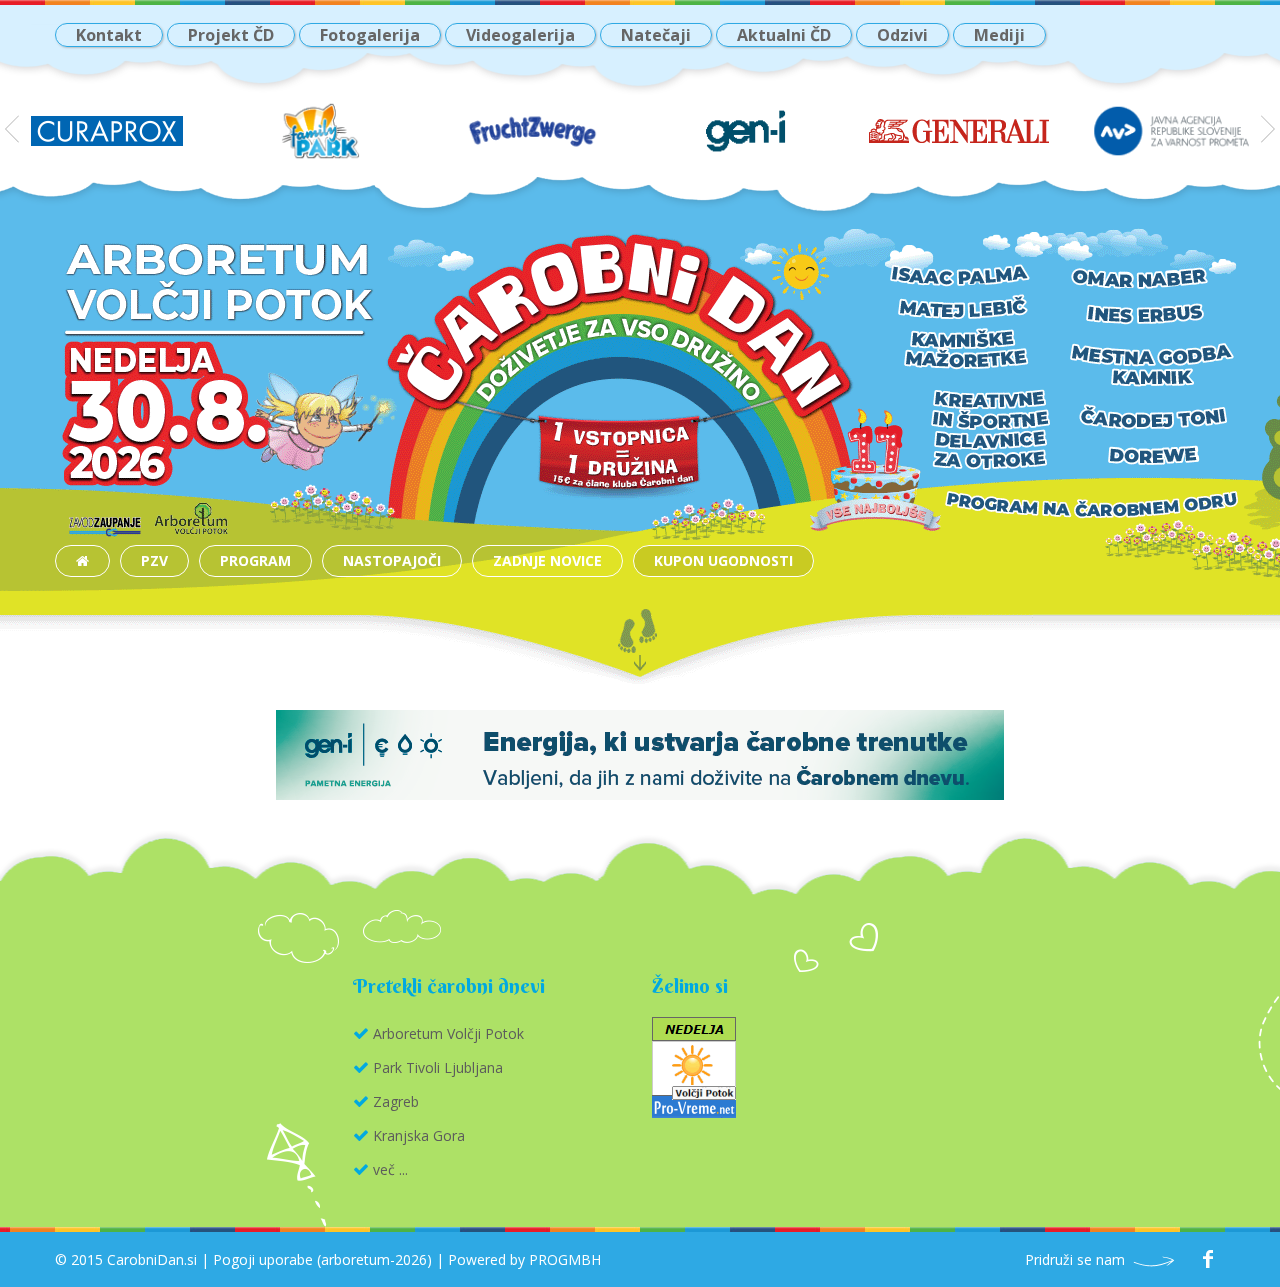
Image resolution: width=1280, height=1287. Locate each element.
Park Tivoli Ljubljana (438, 1067)
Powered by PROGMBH (524, 1259)
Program (255, 560)
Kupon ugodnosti (723, 560)
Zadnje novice (547, 560)
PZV (154, 560)
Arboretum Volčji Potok (448, 1033)
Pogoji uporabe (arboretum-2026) (322, 1259)
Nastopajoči (392, 560)
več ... (390, 1169)
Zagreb (396, 1101)
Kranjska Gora (419, 1135)
